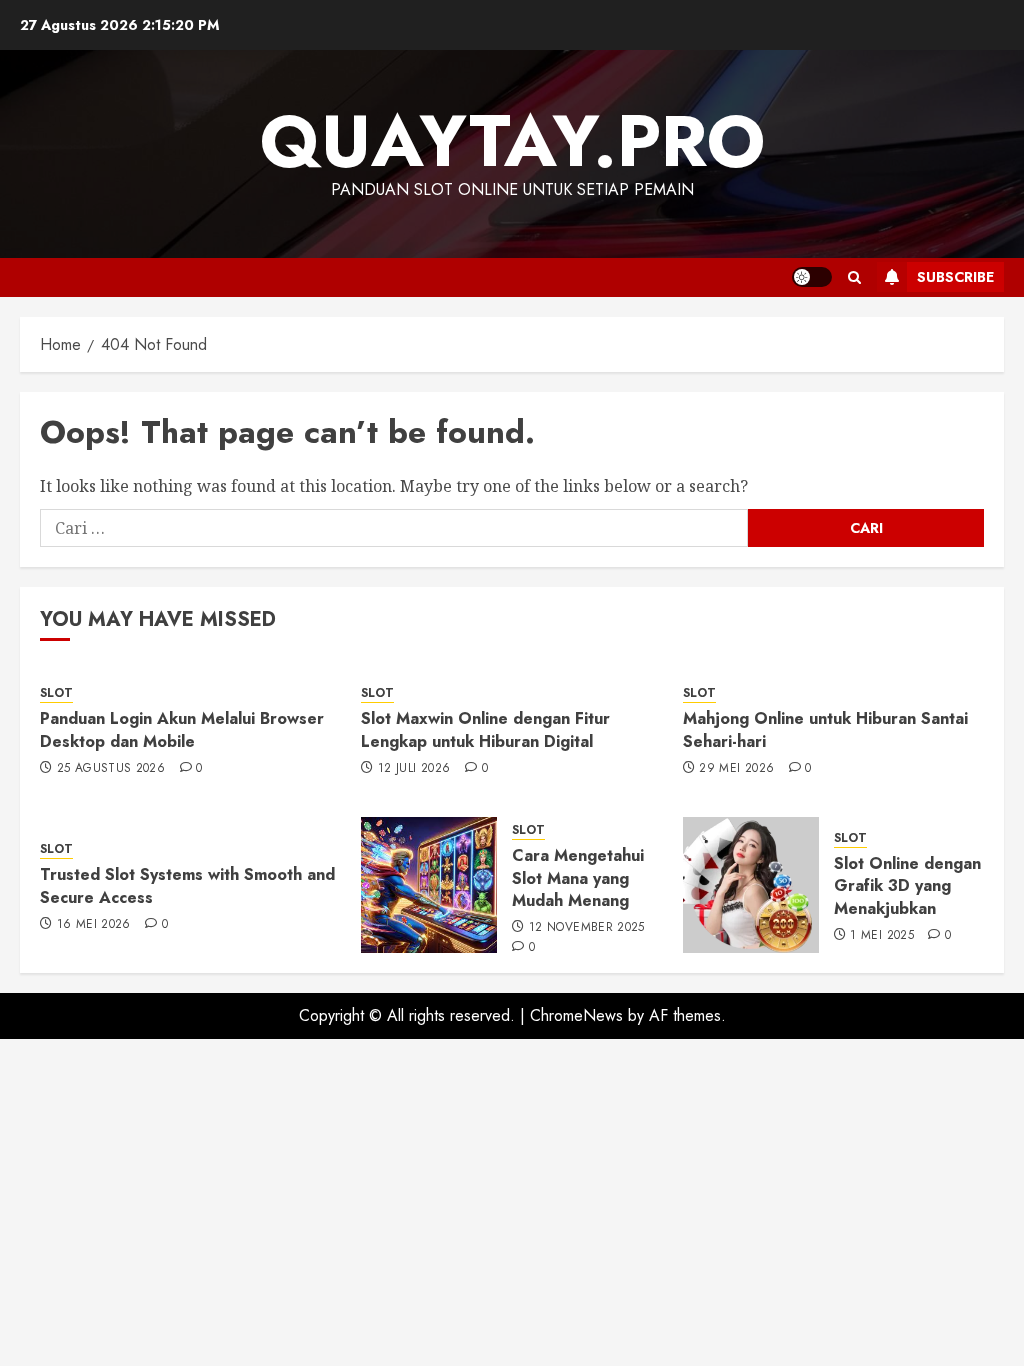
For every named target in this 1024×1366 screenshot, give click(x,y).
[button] (854, 277)
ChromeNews (576, 1015)
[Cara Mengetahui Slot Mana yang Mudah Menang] (429, 885)
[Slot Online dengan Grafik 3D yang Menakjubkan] (751, 885)
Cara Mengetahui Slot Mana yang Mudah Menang (578, 878)
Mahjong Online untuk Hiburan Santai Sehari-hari (825, 729)
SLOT (56, 693)
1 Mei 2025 (882, 936)
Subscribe (955, 277)
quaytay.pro (512, 141)
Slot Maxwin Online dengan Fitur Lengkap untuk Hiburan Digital (485, 729)
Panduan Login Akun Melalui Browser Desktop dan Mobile (182, 729)
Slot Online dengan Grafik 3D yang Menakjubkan (907, 886)
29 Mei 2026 (736, 769)
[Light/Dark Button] (812, 277)
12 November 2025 (587, 928)
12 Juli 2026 (414, 769)
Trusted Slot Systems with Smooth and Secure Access (187, 885)
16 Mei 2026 (94, 925)
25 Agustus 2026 (111, 769)
